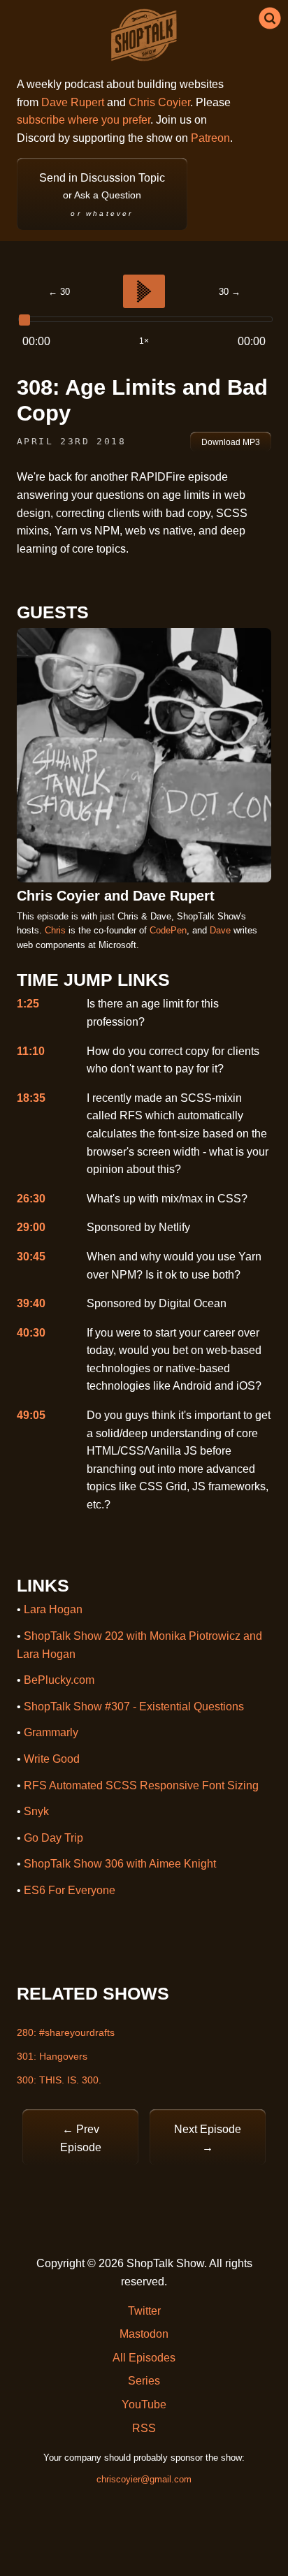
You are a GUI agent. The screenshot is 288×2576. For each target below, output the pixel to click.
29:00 (31, 1227)
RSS (144, 2428)
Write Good (52, 1759)
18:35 (31, 1098)
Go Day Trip (53, 1838)
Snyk (36, 1811)
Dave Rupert (73, 102)
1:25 (28, 1004)
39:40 (31, 1303)
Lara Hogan (53, 1609)
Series (144, 2381)
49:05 (31, 1415)
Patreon (210, 138)
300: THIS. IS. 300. (59, 2080)
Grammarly (51, 1732)
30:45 (31, 1257)
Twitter (144, 2311)
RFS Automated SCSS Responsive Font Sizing (141, 1785)
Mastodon (144, 2334)
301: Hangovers (52, 2056)
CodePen (168, 930)
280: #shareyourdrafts (66, 2032)
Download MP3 (231, 442)
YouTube (144, 2404)
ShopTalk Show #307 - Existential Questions (134, 1707)
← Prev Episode (81, 2138)
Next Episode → (208, 2138)
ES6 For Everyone (70, 1890)
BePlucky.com (59, 1680)
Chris (55, 930)
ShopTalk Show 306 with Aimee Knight (120, 1864)
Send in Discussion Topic (102, 195)
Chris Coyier (159, 102)
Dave (220, 930)
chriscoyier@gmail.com (144, 2479)
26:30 (31, 1199)
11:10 (31, 1051)
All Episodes (144, 2358)
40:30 (31, 1333)
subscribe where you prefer (84, 120)
